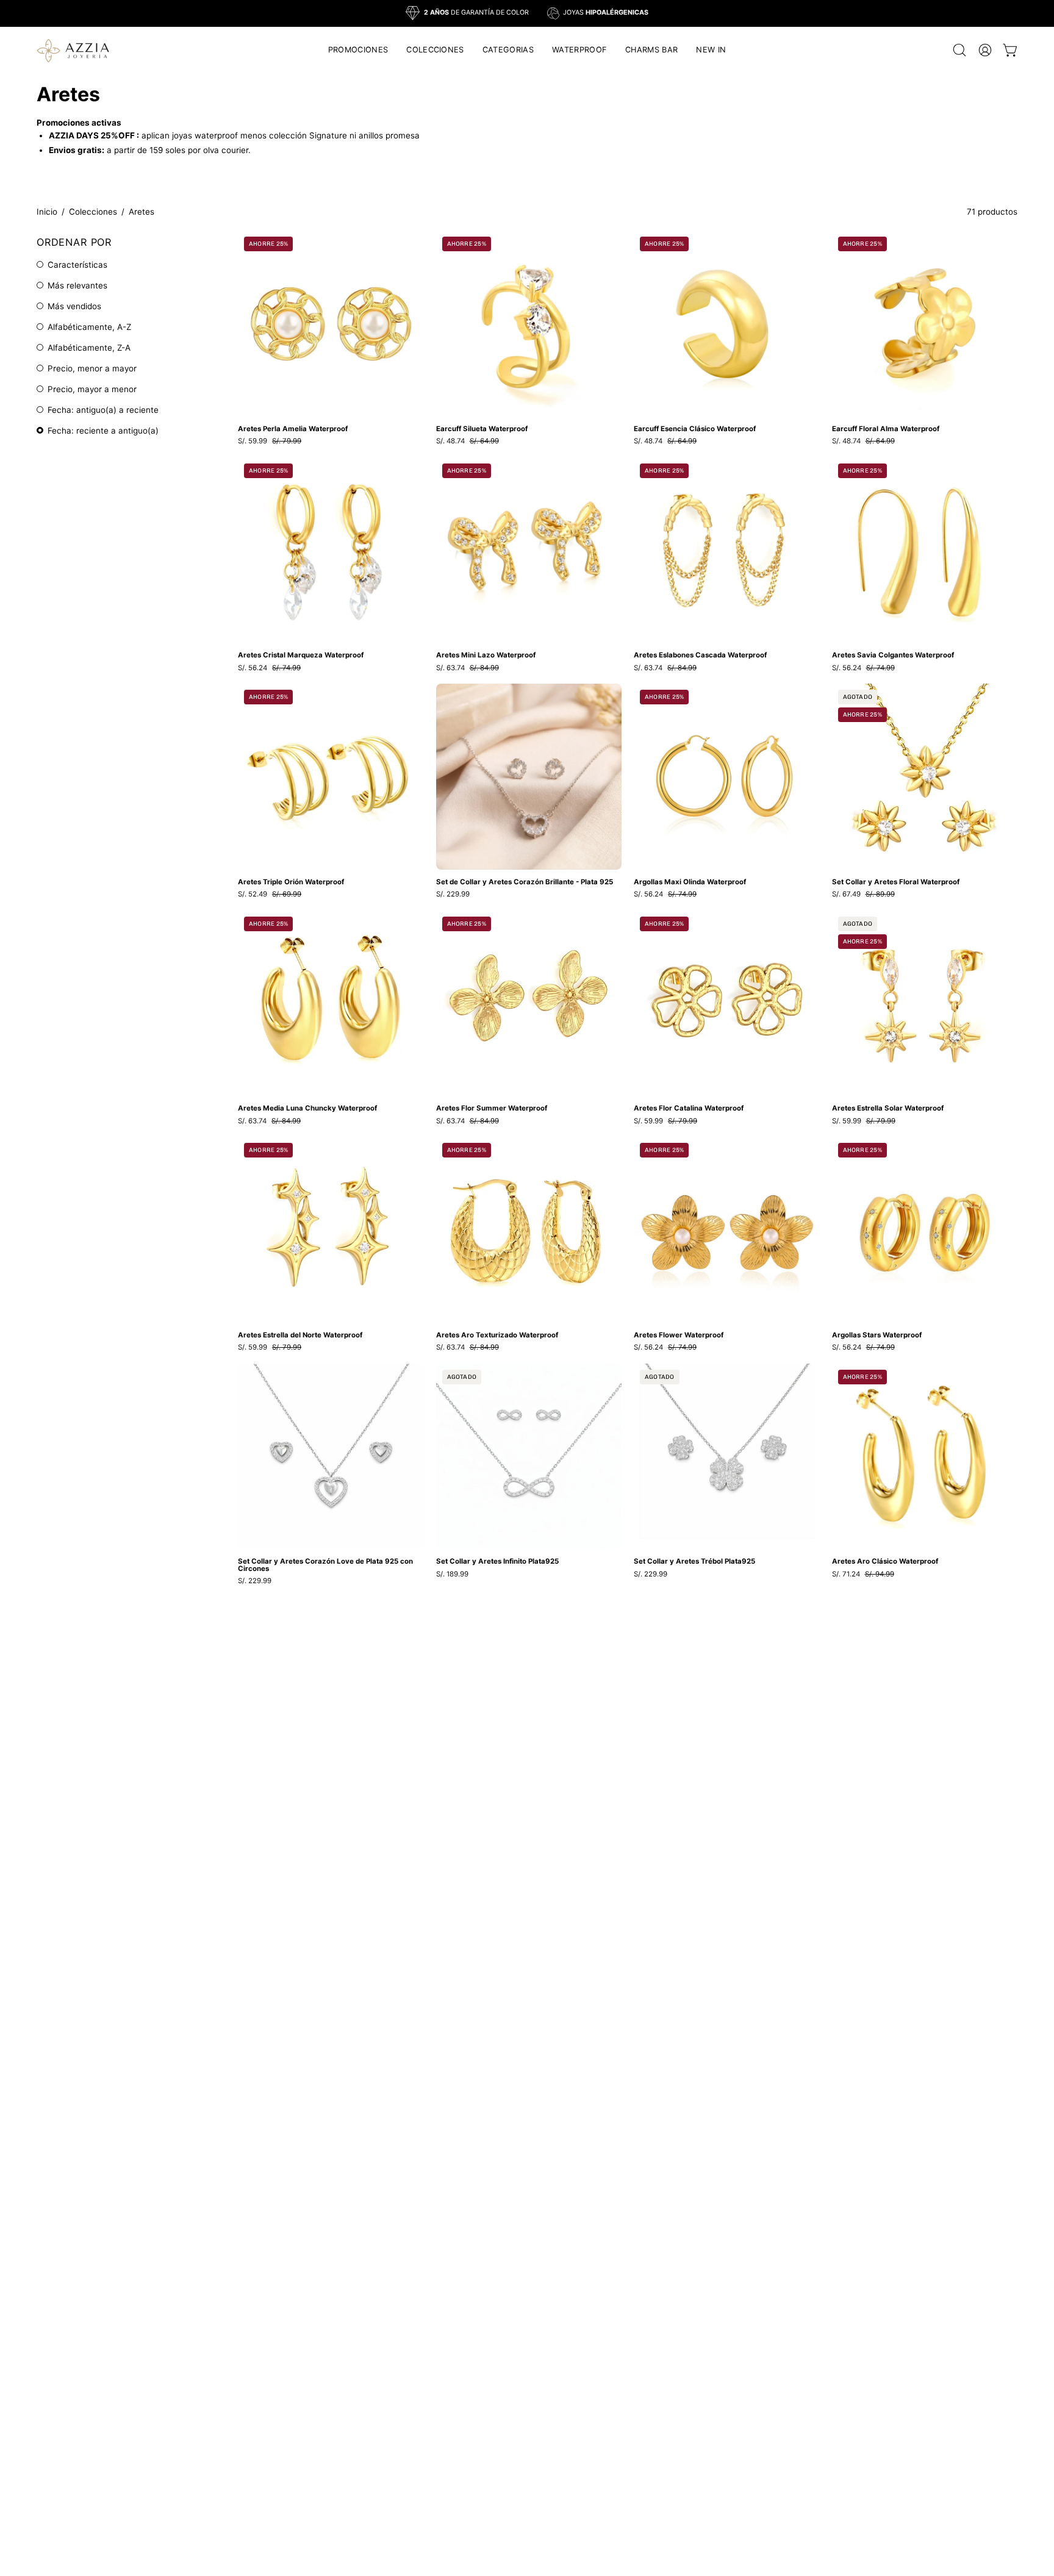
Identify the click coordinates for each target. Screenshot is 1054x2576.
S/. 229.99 (453, 895)
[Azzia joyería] (73, 50)
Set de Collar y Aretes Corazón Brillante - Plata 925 (525, 882)
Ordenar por (74, 242)
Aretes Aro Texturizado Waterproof (497, 1336)
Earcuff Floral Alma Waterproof (886, 429)
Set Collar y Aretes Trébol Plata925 (694, 1562)
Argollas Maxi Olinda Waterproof (690, 882)
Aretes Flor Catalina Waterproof (689, 1109)
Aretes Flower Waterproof (679, 1336)
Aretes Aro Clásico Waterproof (885, 1562)
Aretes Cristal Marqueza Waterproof (301, 656)
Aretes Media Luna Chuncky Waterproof (307, 1109)
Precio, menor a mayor (92, 368)
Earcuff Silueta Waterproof (482, 429)
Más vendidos (74, 306)
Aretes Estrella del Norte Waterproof (300, 1336)
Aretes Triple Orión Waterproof (291, 882)
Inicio (47, 212)
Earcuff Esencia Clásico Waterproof (695, 429)
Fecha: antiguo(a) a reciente (103, 410)
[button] (435, 50)
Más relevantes (77, 285)
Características (77, 265)
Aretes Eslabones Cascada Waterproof (700, 656)
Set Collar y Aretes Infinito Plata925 (497, 1562)
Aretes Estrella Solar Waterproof (888, 1109)
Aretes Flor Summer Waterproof (492, 1109)
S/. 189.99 (452, 1575)
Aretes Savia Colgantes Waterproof (893, 656)
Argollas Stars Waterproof (877, 1336)
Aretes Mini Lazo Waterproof (486, 656)
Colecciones (93, 212)
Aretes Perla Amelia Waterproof (293, 429)
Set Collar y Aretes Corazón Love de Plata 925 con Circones (325, 1565)
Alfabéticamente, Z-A (89, 348)
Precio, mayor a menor (92, 389)
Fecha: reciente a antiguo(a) (103, 431)
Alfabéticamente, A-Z (89, 327)
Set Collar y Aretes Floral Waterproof (896, 882)
